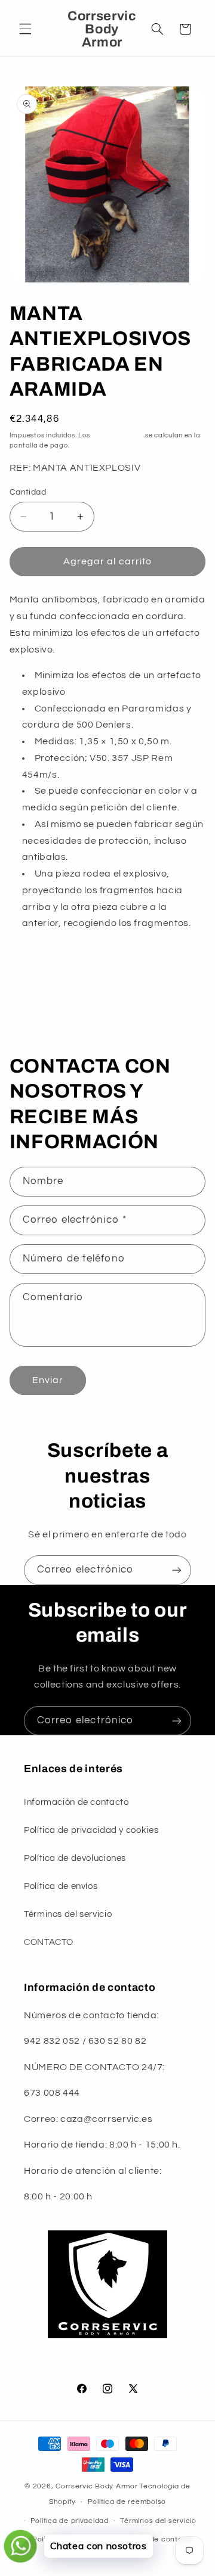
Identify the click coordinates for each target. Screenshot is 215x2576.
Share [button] (34, 987)
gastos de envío (117, 435)
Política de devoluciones (75, 1858)
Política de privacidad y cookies (91, 1830)
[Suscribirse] (177, 1570)
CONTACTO (49, 1942)
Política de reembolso (127, 2502)
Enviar (48, 1380)
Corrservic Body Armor (96, 2486)
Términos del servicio (68, 1914)
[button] (25, 29)
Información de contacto (76, 1802)
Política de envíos (61, 1886)
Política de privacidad (70, 2521)
